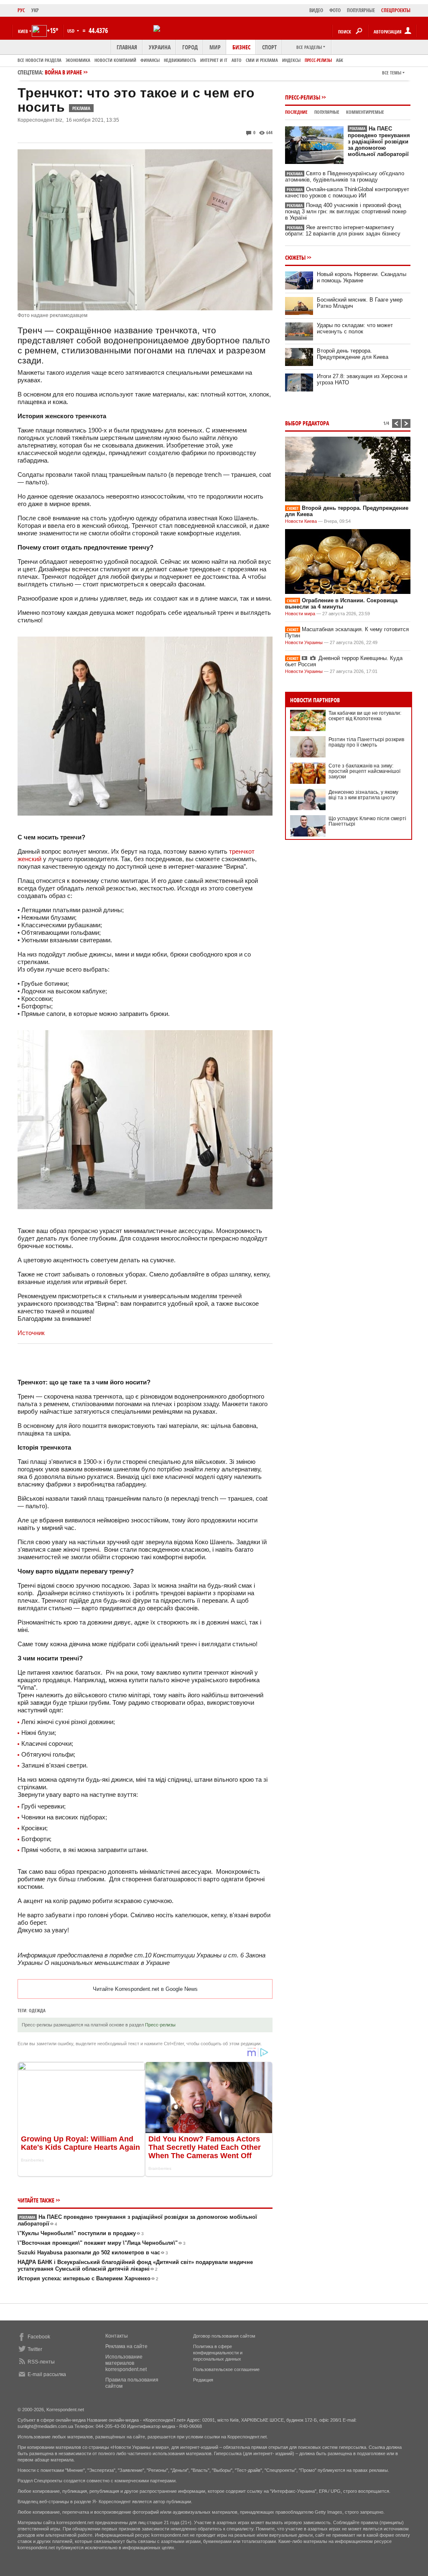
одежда (37, 2010)
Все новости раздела (39, 60)
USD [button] (71, 31)
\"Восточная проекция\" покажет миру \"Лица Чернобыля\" (102, 2243)
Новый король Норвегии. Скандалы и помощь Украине (362, 277)
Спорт (269, 47)
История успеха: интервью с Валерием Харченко (88, 2278)
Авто (237, 60)
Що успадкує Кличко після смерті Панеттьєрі (367, 821)
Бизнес (241, 47)
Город (190, 47)
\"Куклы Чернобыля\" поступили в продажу (81, 2233)
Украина (160, 47)
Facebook (39, 2337)
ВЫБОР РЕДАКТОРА (307, 423)
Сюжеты (295, 257)
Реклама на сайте (126, 2346)
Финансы (150, 60)
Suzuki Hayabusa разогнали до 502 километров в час (93, 2252)
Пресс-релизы (318, 60)
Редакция (203, 2380)
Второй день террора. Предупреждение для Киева (353, 354)
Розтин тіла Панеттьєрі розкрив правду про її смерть (366, 742)
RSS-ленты (41, 2362)
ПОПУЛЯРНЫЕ (361, 10)
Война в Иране (63, 72)
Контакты (117, 2336)
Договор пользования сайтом (224, 2336)
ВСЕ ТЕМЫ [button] (392, 73)
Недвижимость (180, 60)
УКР (35, 10)
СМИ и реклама (262, 60)
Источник (31, 1333)
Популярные (327, 112)
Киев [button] (23, 31)
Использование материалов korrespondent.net (126, 2363)
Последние (296, 112)
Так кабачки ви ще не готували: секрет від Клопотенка (365, 716)
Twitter (35, 2349)
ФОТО (335, 10)
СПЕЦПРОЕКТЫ (396, 10)
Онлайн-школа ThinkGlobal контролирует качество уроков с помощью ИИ (347, 192)
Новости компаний (115, 60)
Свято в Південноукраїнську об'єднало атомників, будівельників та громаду (345, 177)
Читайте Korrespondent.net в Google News (145, 1989)
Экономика (78, 60)
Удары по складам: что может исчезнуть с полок (355, 328)
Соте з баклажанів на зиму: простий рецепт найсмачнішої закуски (364, 771)
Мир (215, 47)
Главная (127, 47)
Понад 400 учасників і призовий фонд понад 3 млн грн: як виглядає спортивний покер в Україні (346, 211)
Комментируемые (365, 112)
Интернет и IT (214, 60)
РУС (21, 10)
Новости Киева (301, 521)
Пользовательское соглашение (226, 2369)
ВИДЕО (316, 10)
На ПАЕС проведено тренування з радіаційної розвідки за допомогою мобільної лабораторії (379, 141)
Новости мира (300, 614)
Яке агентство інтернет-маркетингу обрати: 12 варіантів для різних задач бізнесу (343, 230)
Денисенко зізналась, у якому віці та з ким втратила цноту (363, 795)
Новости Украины (304, 642)
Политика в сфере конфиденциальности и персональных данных (218, 2353)
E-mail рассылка (47, 2374)
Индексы (291, 60)
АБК (340, 60)
